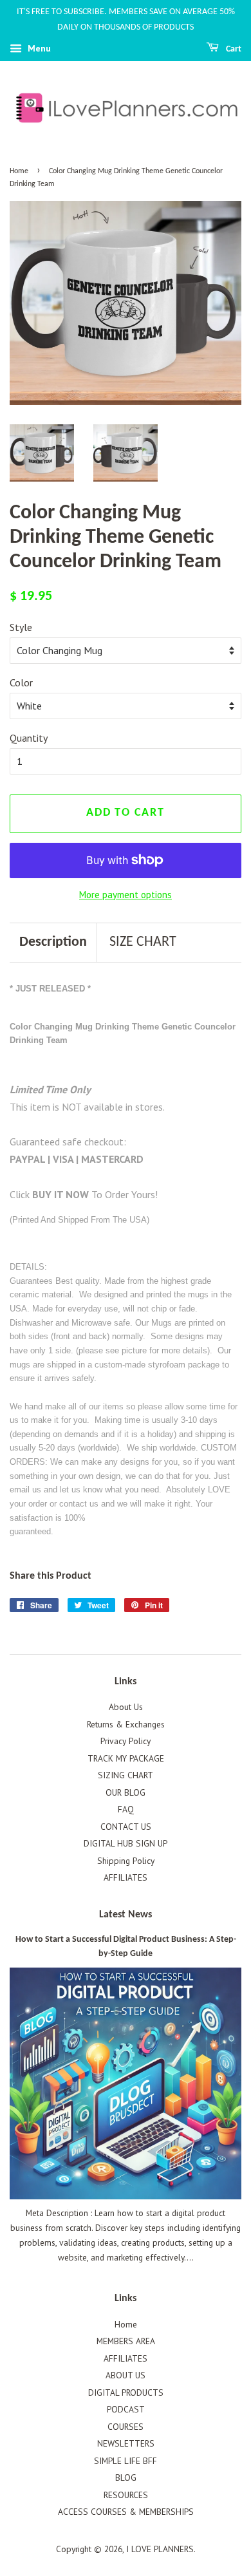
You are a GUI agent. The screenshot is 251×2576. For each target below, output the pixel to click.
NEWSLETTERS (126, 2443)
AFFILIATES (126, 1877)
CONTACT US (126, 1827)
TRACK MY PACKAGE (126, 1758)
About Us (126, 1707)
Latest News (126, 1915)
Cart (233, 49)
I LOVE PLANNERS (160, 2549)
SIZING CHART (126, 1775)
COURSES (126, 2427)
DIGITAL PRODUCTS (126, 2393)
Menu (38, 48)
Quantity (29, 738)
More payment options (126, 895)
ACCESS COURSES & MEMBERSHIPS (126, 2512)
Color (21, 682)
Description (53, 942)
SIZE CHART (143, 942)
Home (19, 171)
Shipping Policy (126, 1861)
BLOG (126, 2477)
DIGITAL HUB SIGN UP (126, 1843)
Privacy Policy (126, 1741)
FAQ (126, 1809)
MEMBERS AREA (126, 2341)
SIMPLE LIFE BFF (126, 2461)
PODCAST (126, 2409)
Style (21, 627)
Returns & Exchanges (126, 1724)
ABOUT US (126, 2375)
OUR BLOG (126, 1792)
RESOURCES (126, 2495)
